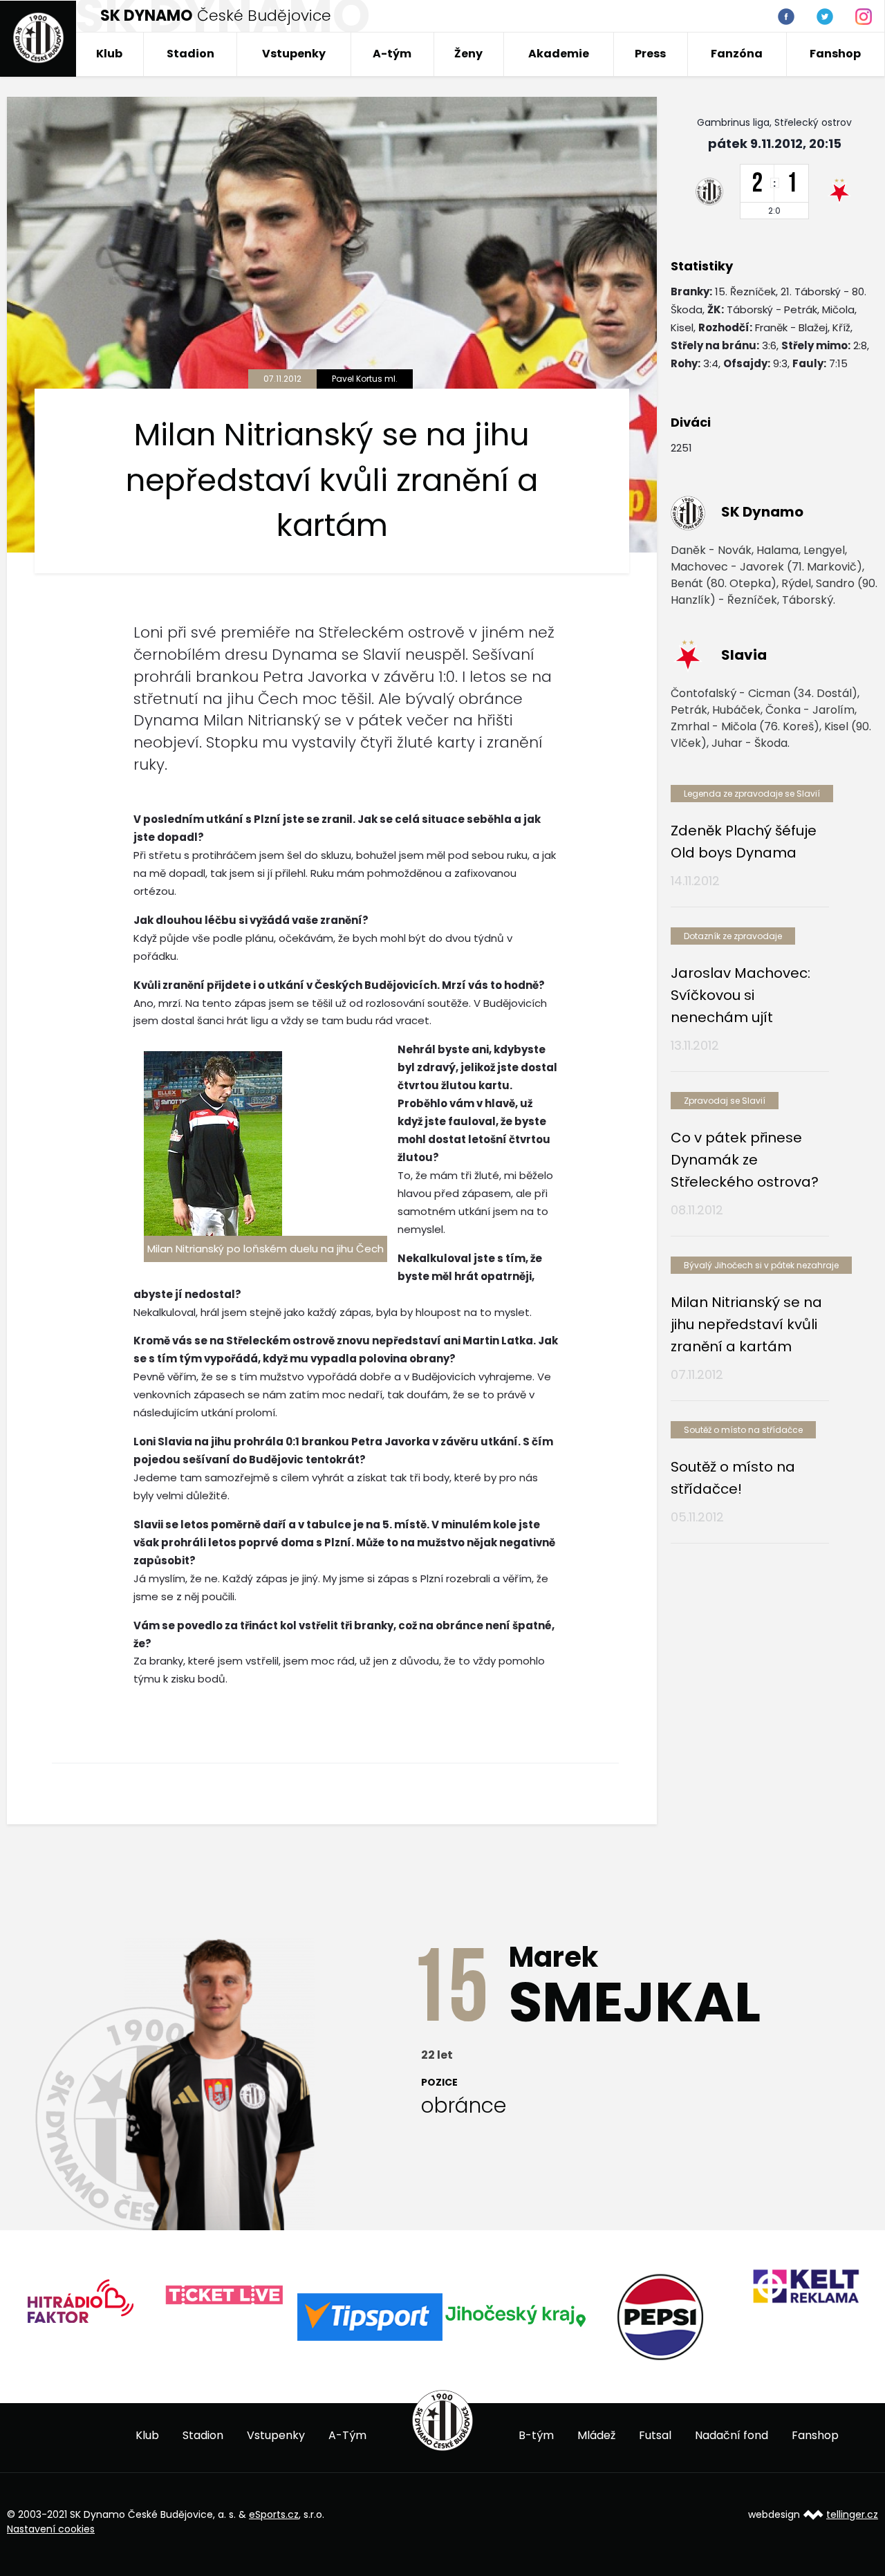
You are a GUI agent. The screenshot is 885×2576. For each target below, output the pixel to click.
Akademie (559, 54)
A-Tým (347, 2435)
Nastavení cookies (51, 2529)
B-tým (536, 2435)
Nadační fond (732, 2435)
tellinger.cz (852, 2514)
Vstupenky (294, 54)
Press (650, 54)
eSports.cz (274, 2514)
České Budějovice (216, 16)
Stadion (190, 54)
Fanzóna (737, 54)
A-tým (392, 54)
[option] (80, 2296)
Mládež (596, 2435)
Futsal (655, 2435)
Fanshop (835, 54)
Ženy (468, 54)
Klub (109, 54)
